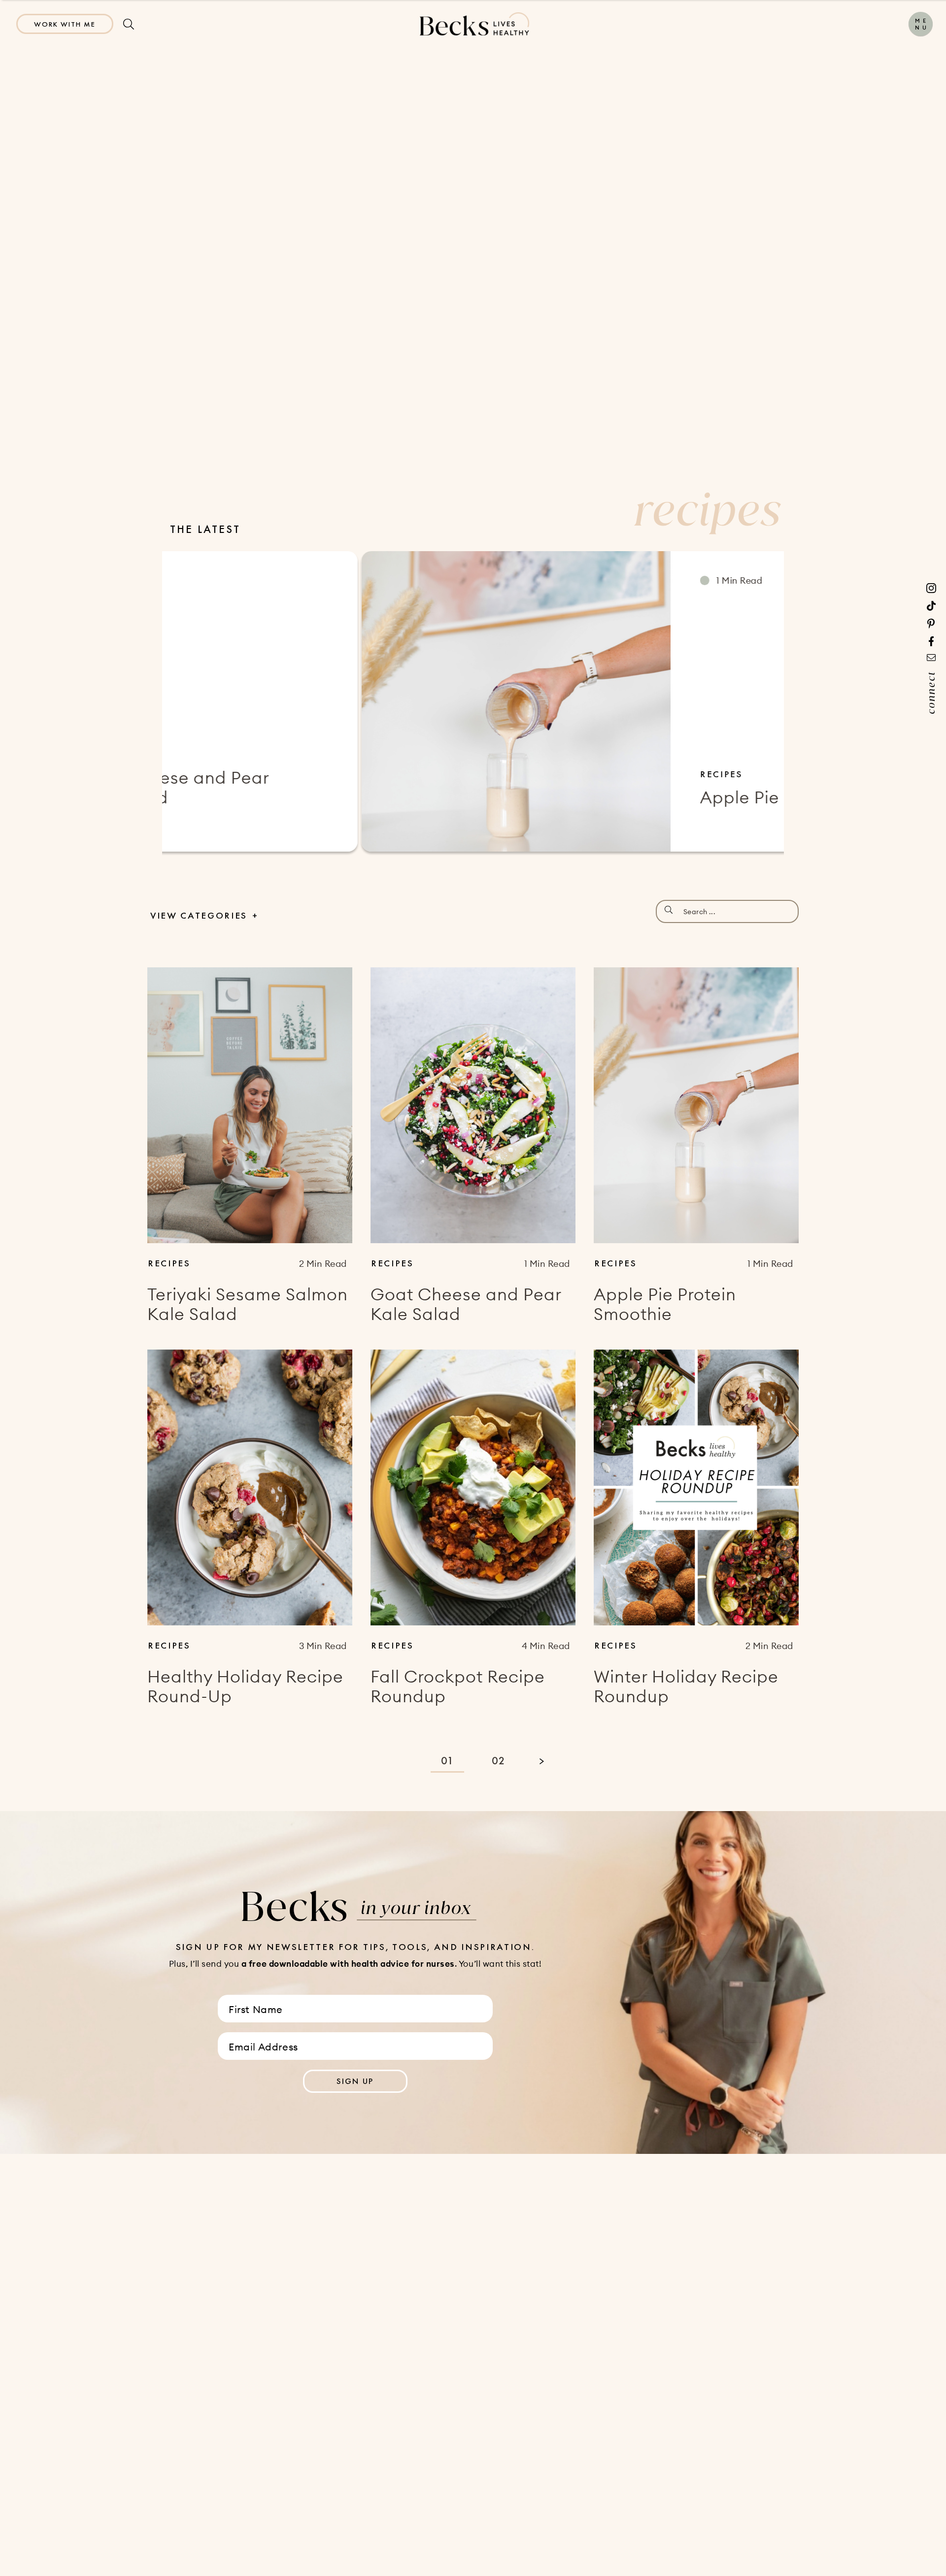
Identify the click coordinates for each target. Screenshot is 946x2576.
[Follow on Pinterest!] (931, 624)
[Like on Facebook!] (931, 641)
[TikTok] (931, 606)
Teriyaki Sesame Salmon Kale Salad (248, 1304)
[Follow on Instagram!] (931, 588)
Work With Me (65, 24)
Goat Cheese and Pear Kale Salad (466, 1304)
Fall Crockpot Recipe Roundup (458, 1686)
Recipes (524, 774)
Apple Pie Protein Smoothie (615, 797)
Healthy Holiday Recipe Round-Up (245, 1686)
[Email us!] (931, 658)
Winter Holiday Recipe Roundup (686, 1686)
